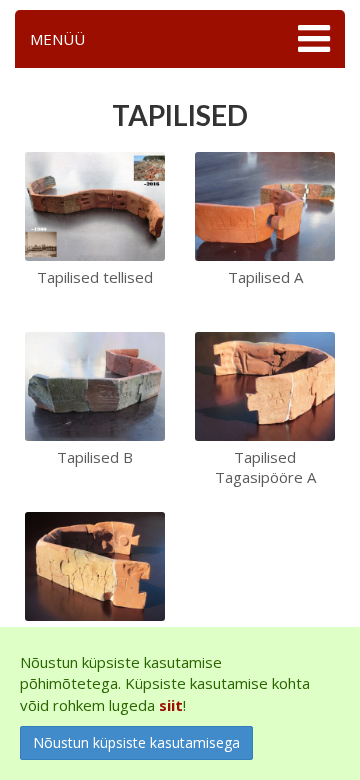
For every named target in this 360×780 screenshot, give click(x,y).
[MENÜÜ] (311, 39)
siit (171, 705)
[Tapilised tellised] (95, 205)
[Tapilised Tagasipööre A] (265, 385)
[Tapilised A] (265, 205)
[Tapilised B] (95, 385)
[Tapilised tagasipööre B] (95, 565)
